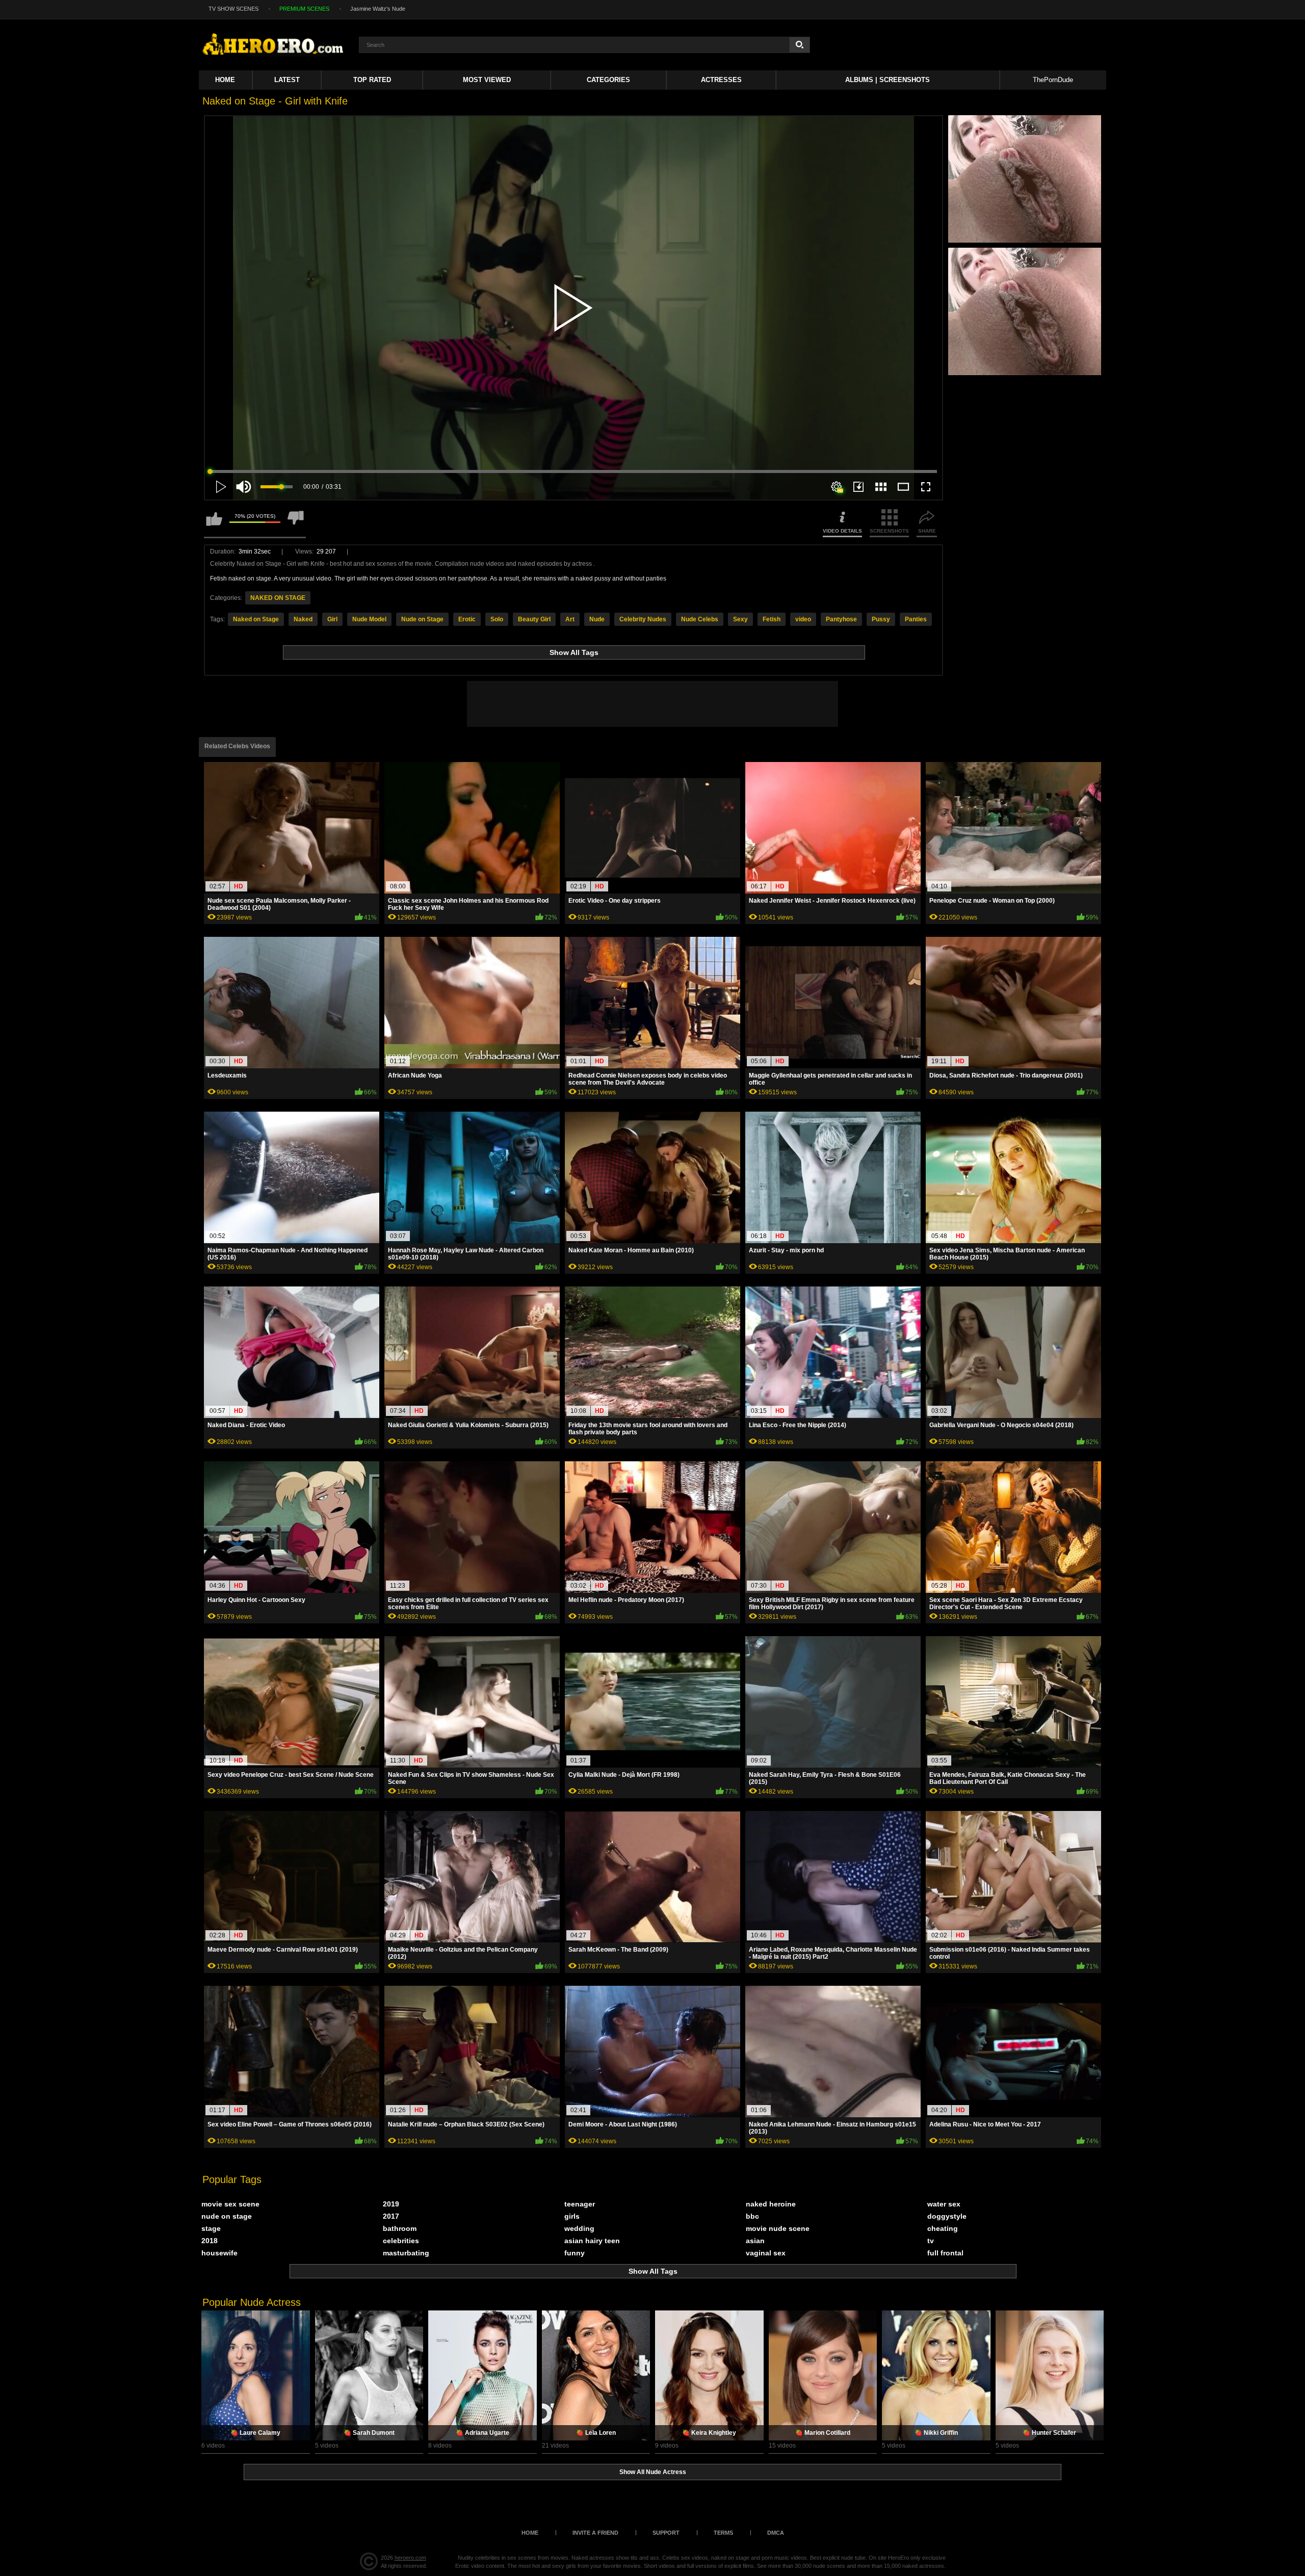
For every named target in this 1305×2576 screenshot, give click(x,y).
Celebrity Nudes (643, 619)
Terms (723, 2533)
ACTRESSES (721, 80)
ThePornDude (1053, 80)
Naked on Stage (256, 619)
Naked (303, 619)
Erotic (467, 619)
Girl (332, 619)
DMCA (776, 2533)
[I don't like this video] (296, 523)
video (803, 619)
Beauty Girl (534, 619)
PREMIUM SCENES (304, 9)
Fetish (772, 619)
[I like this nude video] (214, 523)
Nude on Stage (422, 619)
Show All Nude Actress (653, 2472)
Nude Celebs (700, 619)
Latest (287, 80)
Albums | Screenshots (888, 80)
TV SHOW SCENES (233, 9)
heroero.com (410, 2558)
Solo (497, 619)
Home (225, 80)
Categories (608, 80)
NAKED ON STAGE (278, 598)
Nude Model (369, 619)
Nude (597, 619)
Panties (916, 619)
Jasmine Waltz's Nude (378, 9)
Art (570, 619)
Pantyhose (841, 619)
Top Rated (372, 80)
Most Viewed (487, 80)
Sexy (740, 619)
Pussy (881, 619)
